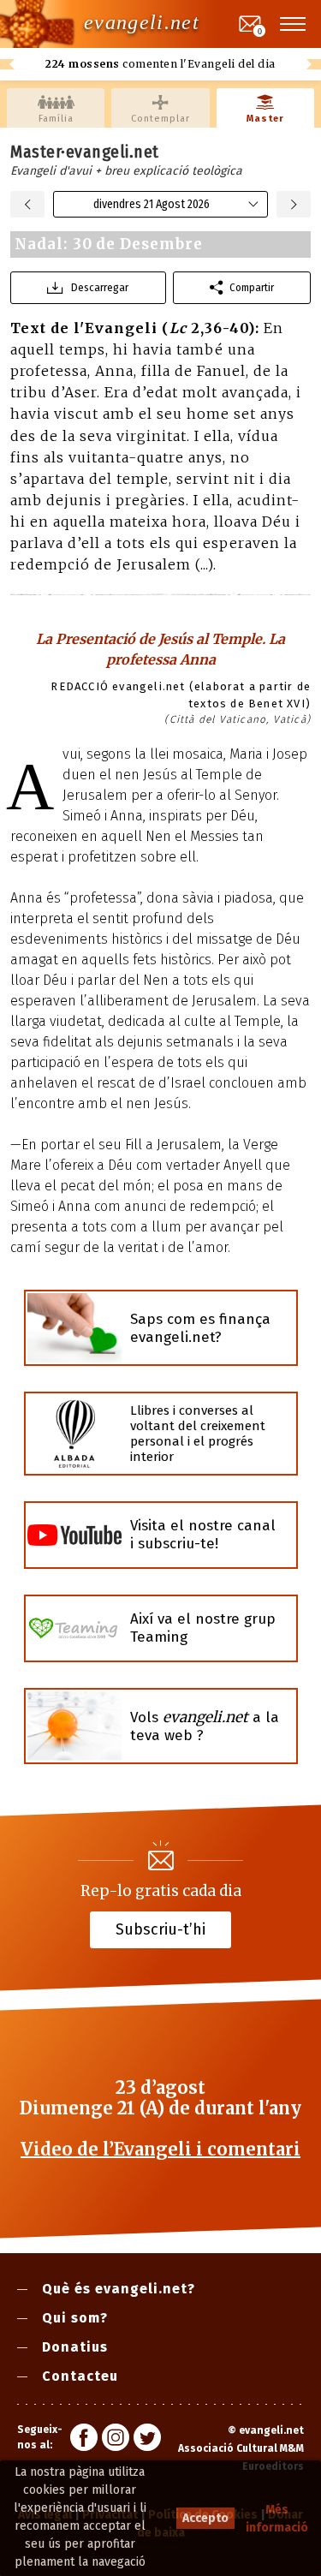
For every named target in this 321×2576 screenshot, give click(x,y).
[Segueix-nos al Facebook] (84, 2440)
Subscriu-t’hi (160, 1929)
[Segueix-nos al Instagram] (116, 2440)
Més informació (277, 2519)
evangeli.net (142, 22)
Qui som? (75, 2318)
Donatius (75, 2347)
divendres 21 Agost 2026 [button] (152, 204)
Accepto (205, 2518)
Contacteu (80, 2376)
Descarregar (100, 287)
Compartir (252, 287)
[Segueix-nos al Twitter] (147, 2440)
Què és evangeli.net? (119, 2289)
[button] (294, 24)
